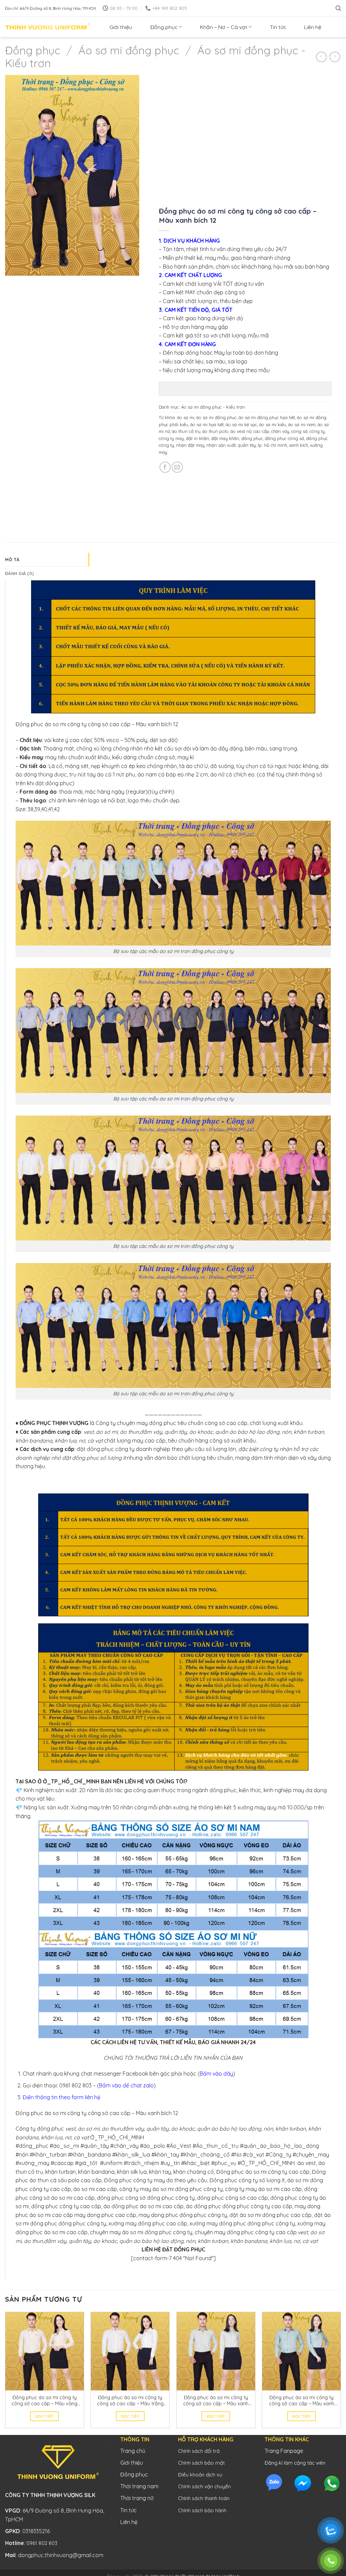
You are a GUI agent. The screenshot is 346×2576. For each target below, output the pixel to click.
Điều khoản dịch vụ (200, 2475)
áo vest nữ (241, 431)
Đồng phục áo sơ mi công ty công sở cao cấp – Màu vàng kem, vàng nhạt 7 (44, 2401)
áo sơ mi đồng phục (216, 417)
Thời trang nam (139, 2486)
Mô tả (12, 559)
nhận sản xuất (221, 445)
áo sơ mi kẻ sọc (241, 424)
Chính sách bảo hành (202, 2510)
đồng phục (252, 438)
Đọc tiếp (45, 2416)
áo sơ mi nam (302, 424)
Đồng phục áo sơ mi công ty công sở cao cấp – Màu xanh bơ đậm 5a (302, 2401)
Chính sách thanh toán (204, 2498)
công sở (299, 431)
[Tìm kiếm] (338, 8)
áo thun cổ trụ (186, 431)
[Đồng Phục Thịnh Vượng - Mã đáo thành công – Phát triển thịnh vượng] (48, 27)
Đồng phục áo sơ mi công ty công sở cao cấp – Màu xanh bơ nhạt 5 (216, 2401)
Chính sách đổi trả (199, 2451)
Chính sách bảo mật (201, 2463)
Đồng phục (164, 27)
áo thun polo (215, 431)
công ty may (171, 438)
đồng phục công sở (285, 438)
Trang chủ (133, 2451)
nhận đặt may (190, 445)
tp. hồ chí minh (273, 445)
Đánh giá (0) (19, 573)
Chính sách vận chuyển (204, 2486)
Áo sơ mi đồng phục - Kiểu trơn (213, 407)
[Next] (341, 2373)
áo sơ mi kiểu (273, 424)
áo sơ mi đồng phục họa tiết (267, 417)
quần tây (247, 445)
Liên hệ (313, 27)
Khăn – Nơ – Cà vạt (224, 27)
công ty (317, 431)
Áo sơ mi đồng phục (129, 50)
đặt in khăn (197, 438)
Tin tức (278, 27)
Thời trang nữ (137, 2498)
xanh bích (299, 445)
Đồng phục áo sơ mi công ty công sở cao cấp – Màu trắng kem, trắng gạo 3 (130, 2401)
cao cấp (261, 431)
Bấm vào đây (216, 2074)
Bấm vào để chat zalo (126, 2085)
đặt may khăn (225, 438)
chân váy (280, 431)
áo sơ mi (186, 417)
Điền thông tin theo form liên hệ (61, 2097)
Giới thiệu (121, 27)
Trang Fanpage (284, 2451)
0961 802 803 (42, 2543)
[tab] (47, 559)
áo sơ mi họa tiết (207, 424)
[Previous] (5, 2373)
